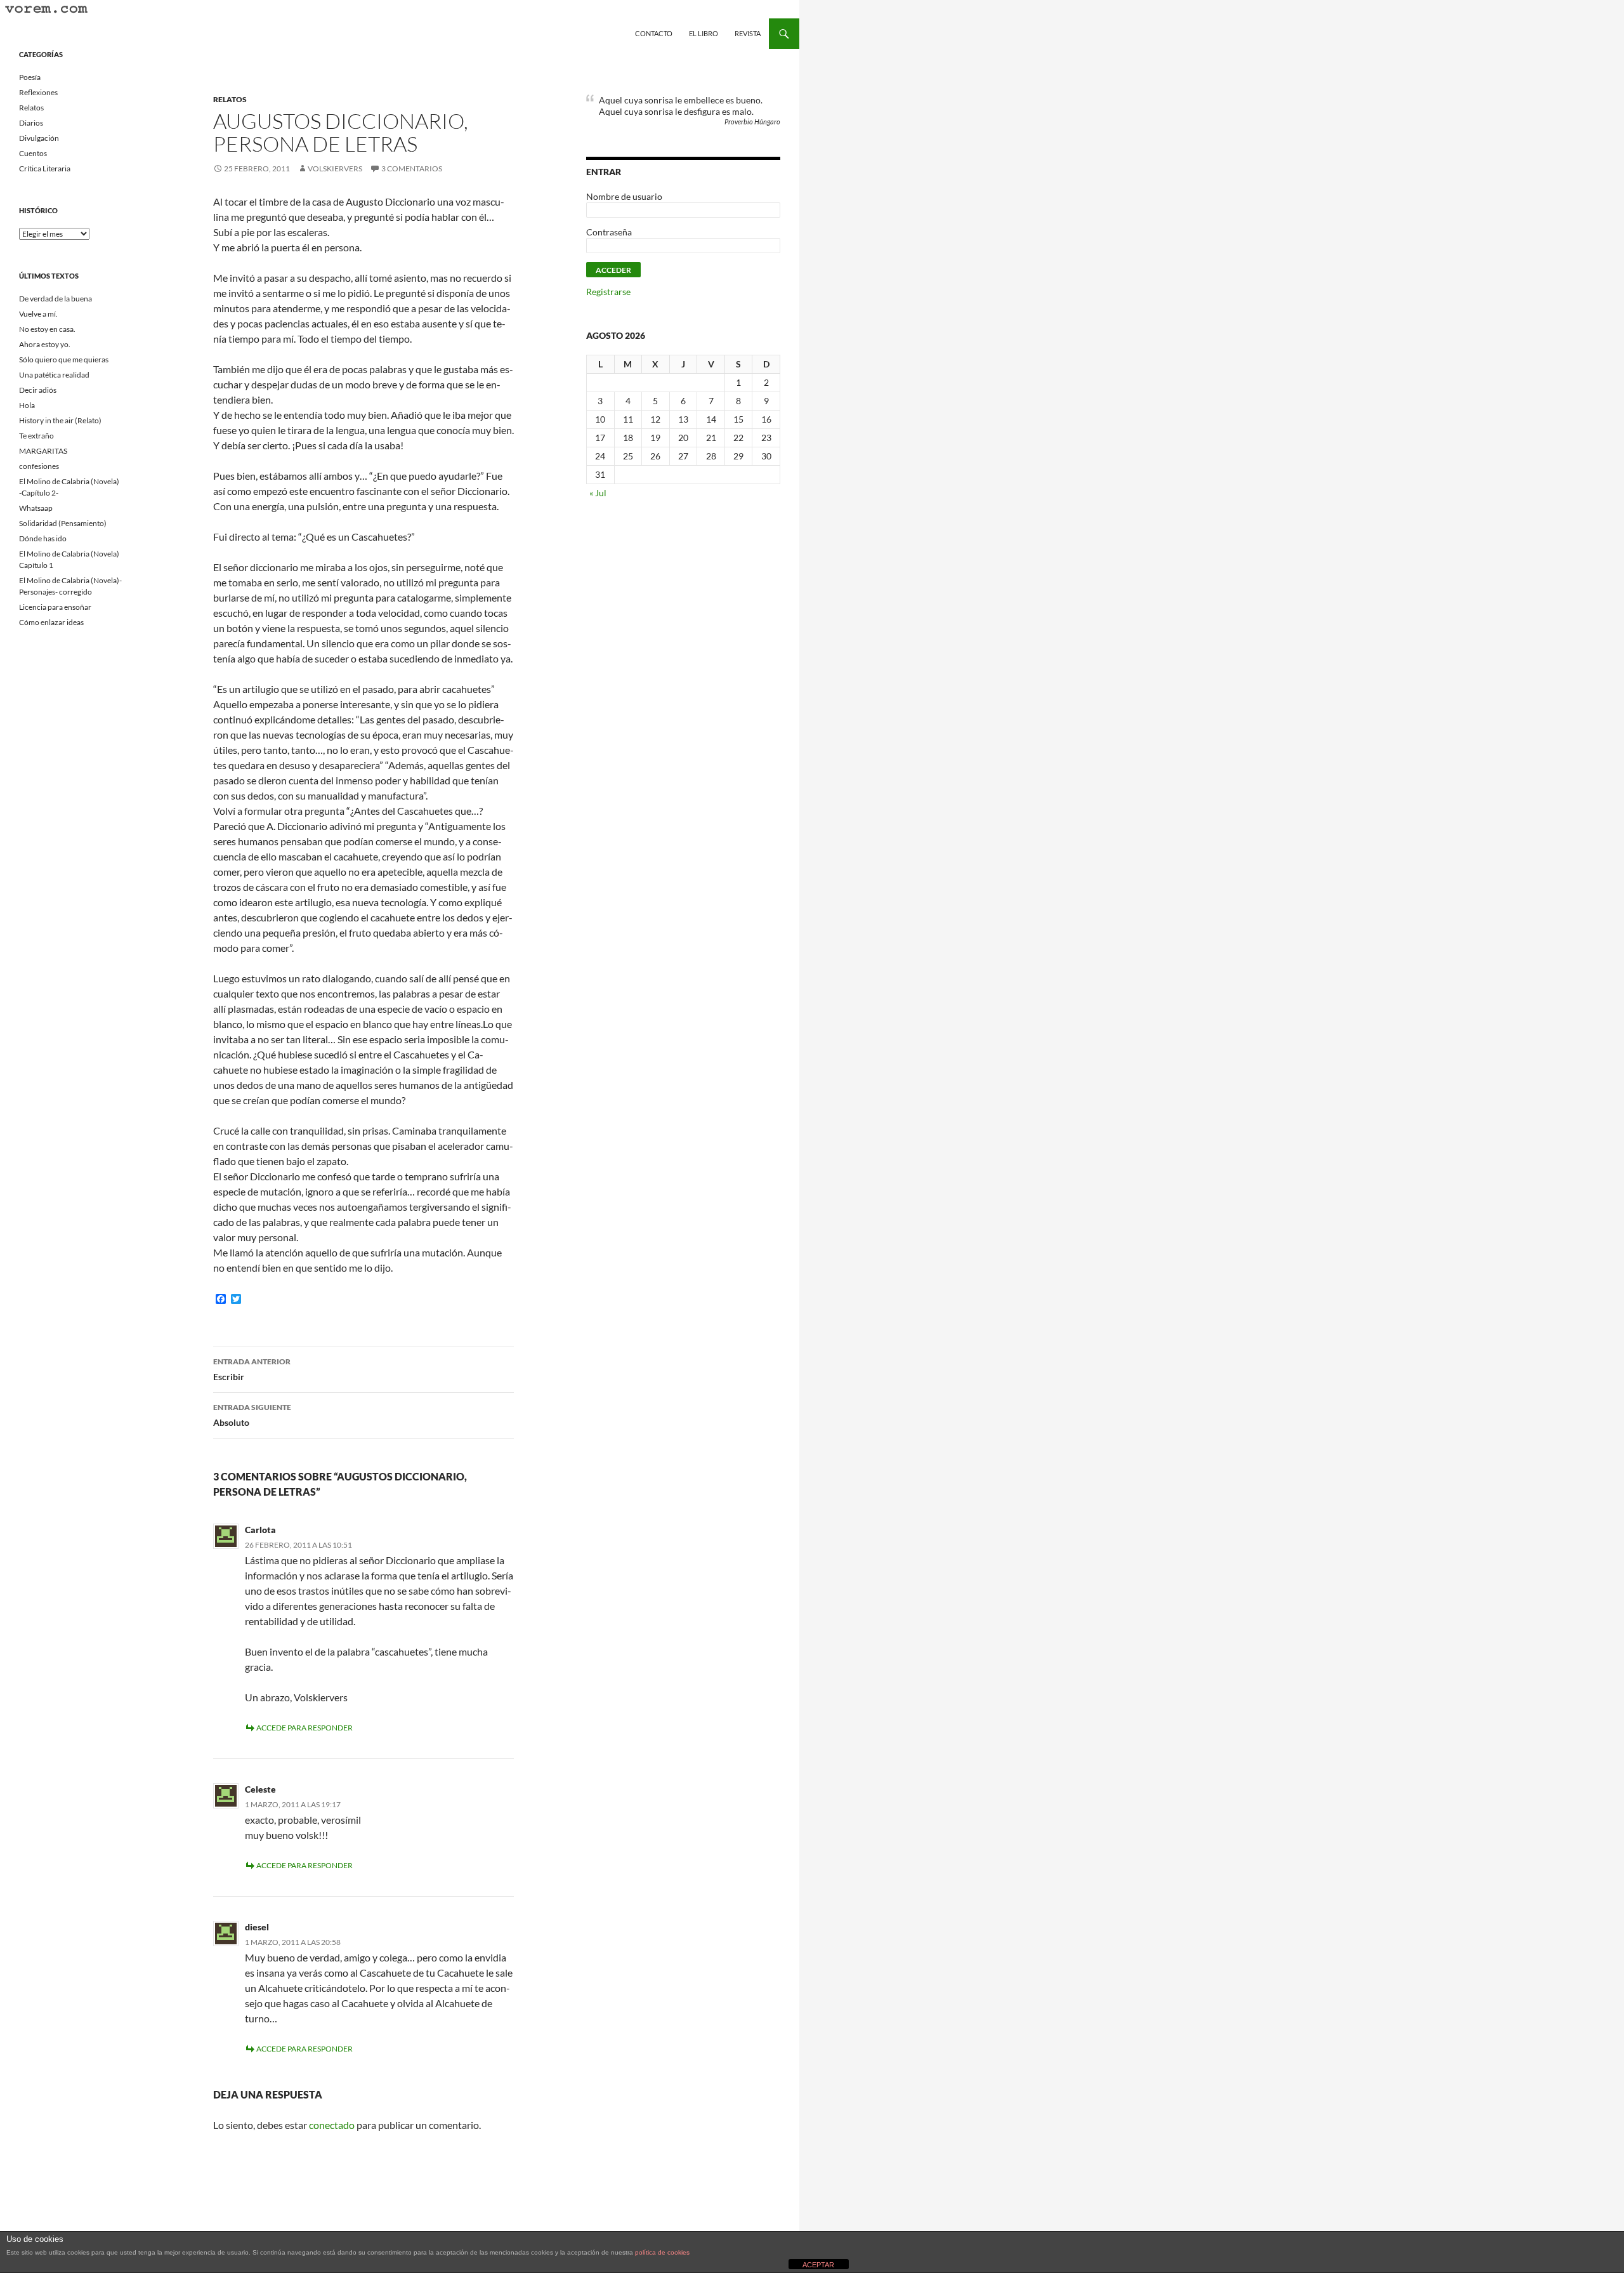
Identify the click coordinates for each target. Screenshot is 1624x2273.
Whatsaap (36, 508)
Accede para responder (304, 1728)
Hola (27, 405)
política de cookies (662, 2252)
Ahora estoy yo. (45, 344)
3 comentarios (412, 168)
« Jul (598, 493)
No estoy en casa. (47, 329)
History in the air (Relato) (60, 420)
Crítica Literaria (45, 168)
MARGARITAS (43, 451)
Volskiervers (335, 168)
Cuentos (33, 153)
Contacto (654, 33)
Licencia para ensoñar (55, 607)
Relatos (230, 99)
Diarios (31, 123)
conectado (332, 2125)
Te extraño (36, 436)
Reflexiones (38, 92)
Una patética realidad (54, 375)
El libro (704, 33)
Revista (748, 33)
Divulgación (39, 138)
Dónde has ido (43, 538)
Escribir (252, 1369)
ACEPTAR (818, 2265)
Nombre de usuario (624, 196)
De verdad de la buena (56, 299)
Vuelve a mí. (38, 314)
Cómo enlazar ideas (51, 622)
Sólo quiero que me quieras (64, 359)
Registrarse (608, 292)
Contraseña (609, 232)
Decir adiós (38, 390)
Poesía (30, 77)
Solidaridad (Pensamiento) (63, 523)
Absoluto (252, 1415)
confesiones (39, 466)
